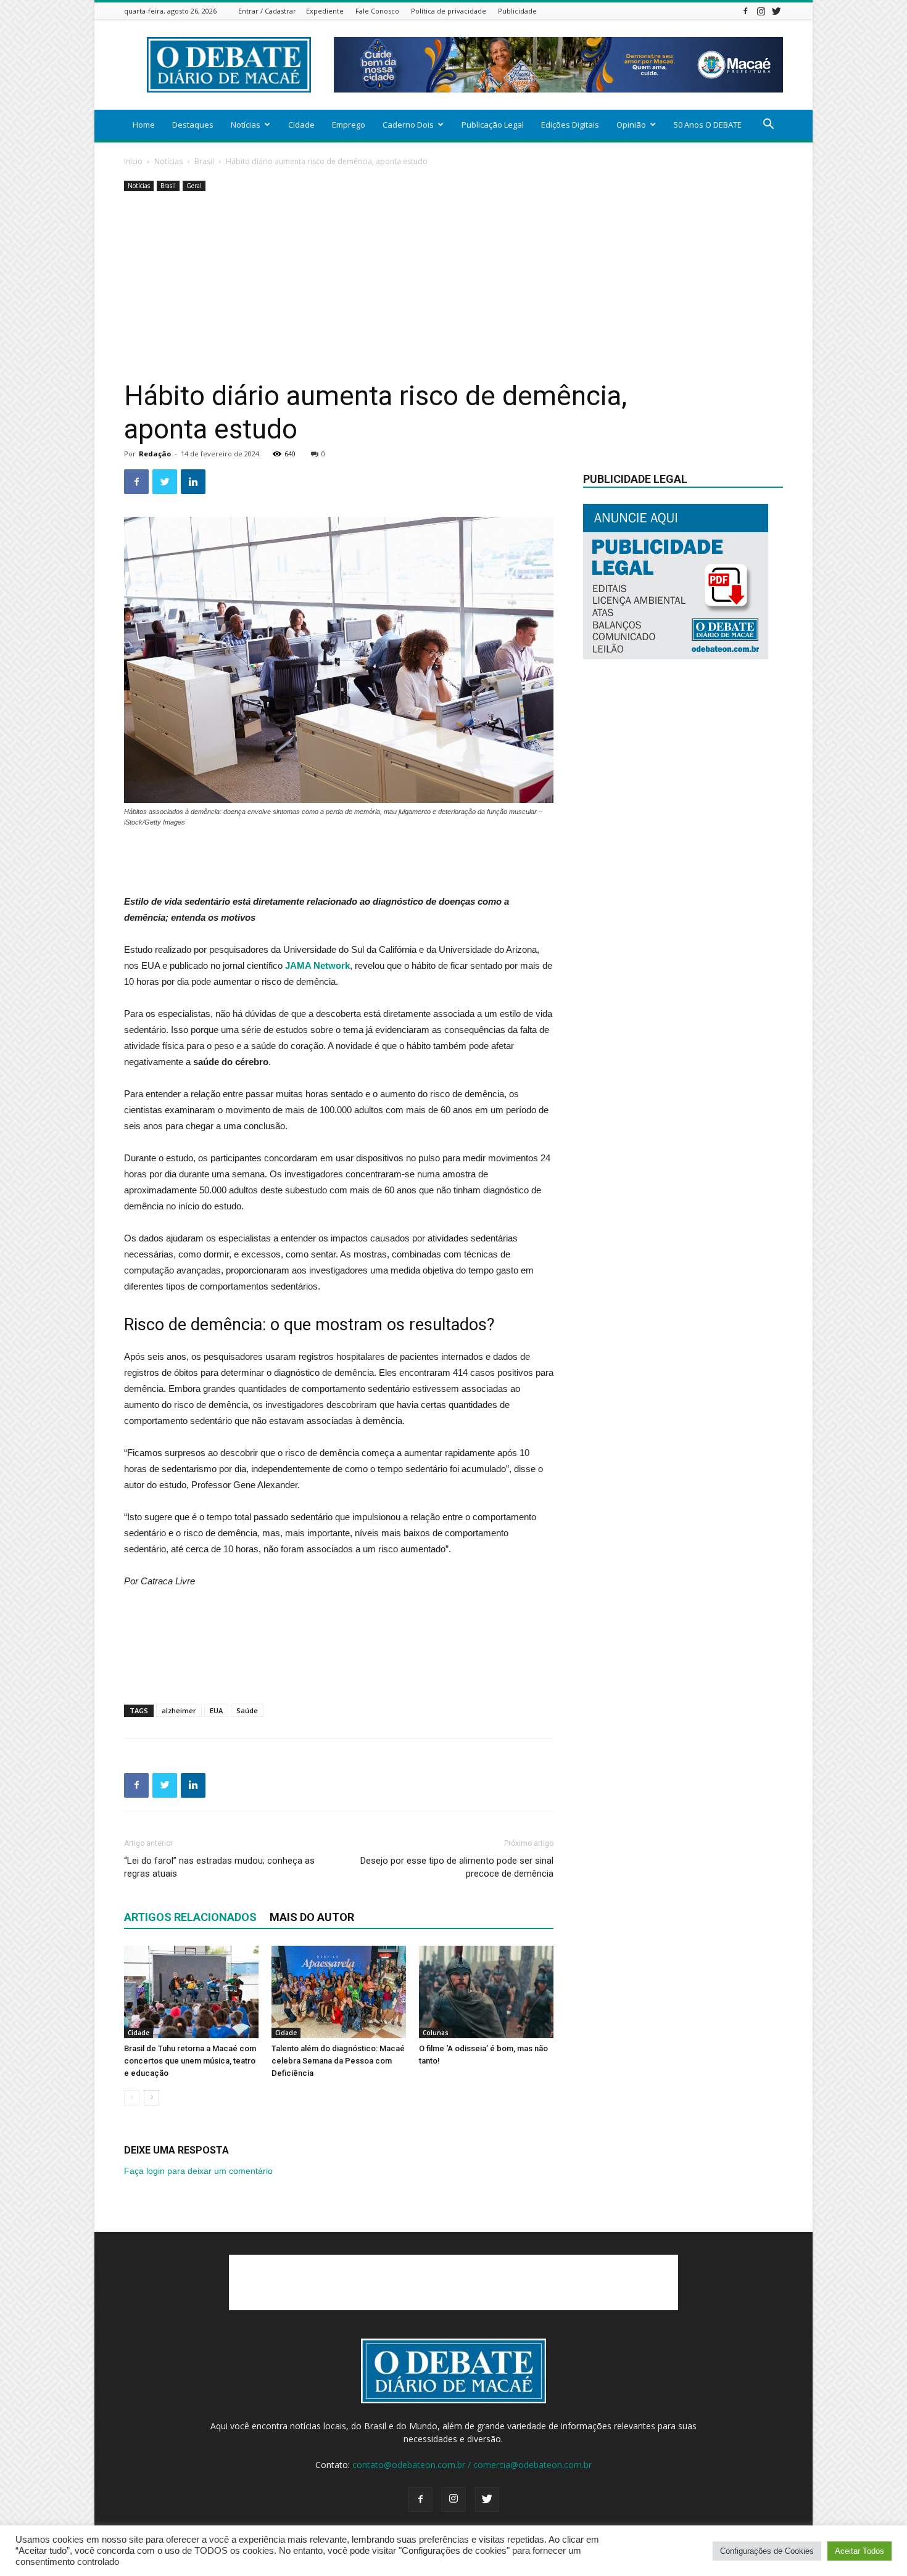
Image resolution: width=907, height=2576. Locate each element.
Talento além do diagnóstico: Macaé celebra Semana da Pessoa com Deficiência (338, 2061)
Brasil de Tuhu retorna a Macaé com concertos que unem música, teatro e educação (190, 2061)
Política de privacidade (449, 11)
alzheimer (179, 1710)
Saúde (247, 1710)
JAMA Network (316, 965)
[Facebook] (745, 11)
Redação (155, 454)
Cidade (301, 125)
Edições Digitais (570, 125)
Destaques (193, 125)
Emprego (349, 125)
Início (133, 161)
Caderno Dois (408, 125)
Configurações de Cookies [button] (767, 2551)
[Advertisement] (453, 287)
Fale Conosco (377, 11)
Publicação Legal (493, 125)
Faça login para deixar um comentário (198, 2171)
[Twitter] (776, 11)
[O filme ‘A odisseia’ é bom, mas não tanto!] (486, 1992)
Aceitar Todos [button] (859, 2551)
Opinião (631, 125)
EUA (216, 1710)
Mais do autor (312, 1917)
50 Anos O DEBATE (708, 125)
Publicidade (517, 11)
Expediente (325, 11)
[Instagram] (761, 11)
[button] (768, 126)
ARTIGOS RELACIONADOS (190, 1917)
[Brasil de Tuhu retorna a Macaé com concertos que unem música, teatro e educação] (191, 1992)
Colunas (436, 2033)
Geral (194, 186)
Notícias (246, 125)
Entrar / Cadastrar (267, 11)
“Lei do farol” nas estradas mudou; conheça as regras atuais (219, 1867)
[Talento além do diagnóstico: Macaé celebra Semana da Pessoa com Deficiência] (339, 1992)
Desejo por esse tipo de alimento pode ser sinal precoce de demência (457, 1867)
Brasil (204, 161)
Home (144, 125)
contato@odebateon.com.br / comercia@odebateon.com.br (472, 2465)
